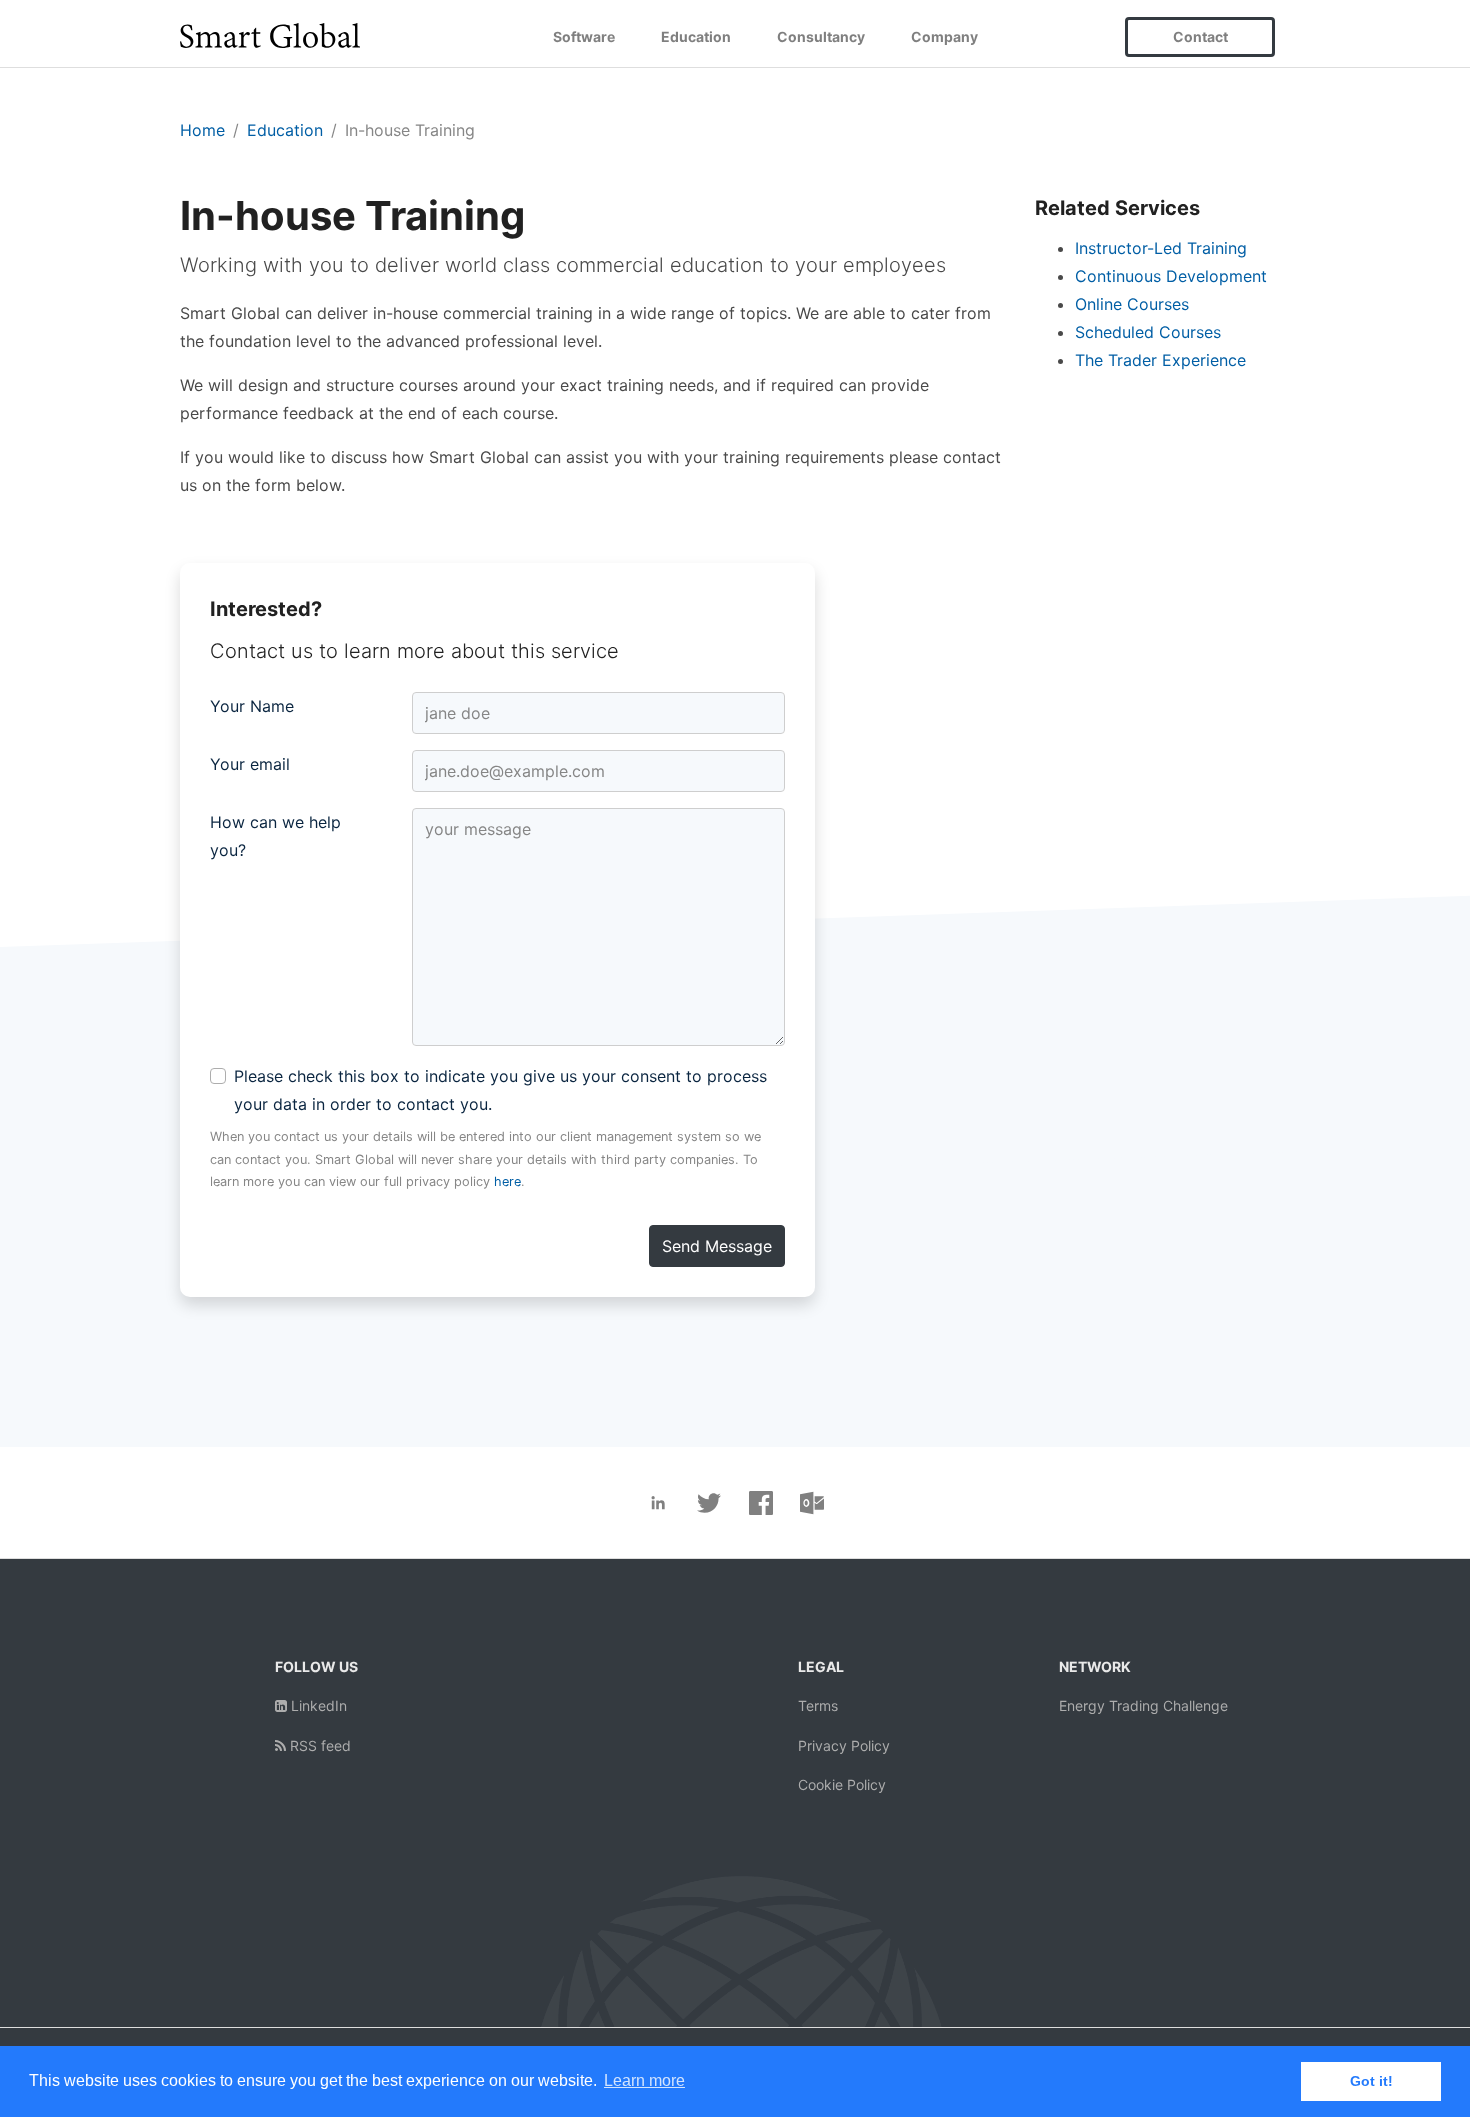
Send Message (717, 1246)
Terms (818, 1705)
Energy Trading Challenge (1143, 1705)
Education (696, 36)
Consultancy (821, 36)
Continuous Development (1171, 276)
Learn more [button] (644, 2080)
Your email (250, 764)
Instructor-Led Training (1161, 248)
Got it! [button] (1371, 2081)
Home (202, 130)
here (507, 1181)
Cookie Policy (842, 1784)
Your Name (252, 706)
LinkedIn (317, 1705)
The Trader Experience (1160, 360)
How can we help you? (275, 836)
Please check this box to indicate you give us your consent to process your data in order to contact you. (500, 1090)
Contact (1200, 36)
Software (584, 36)
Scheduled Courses (1148, 332)
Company (944, 36)
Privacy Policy (844, 1745)
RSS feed (318, 1745)
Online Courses (1132, 304)
